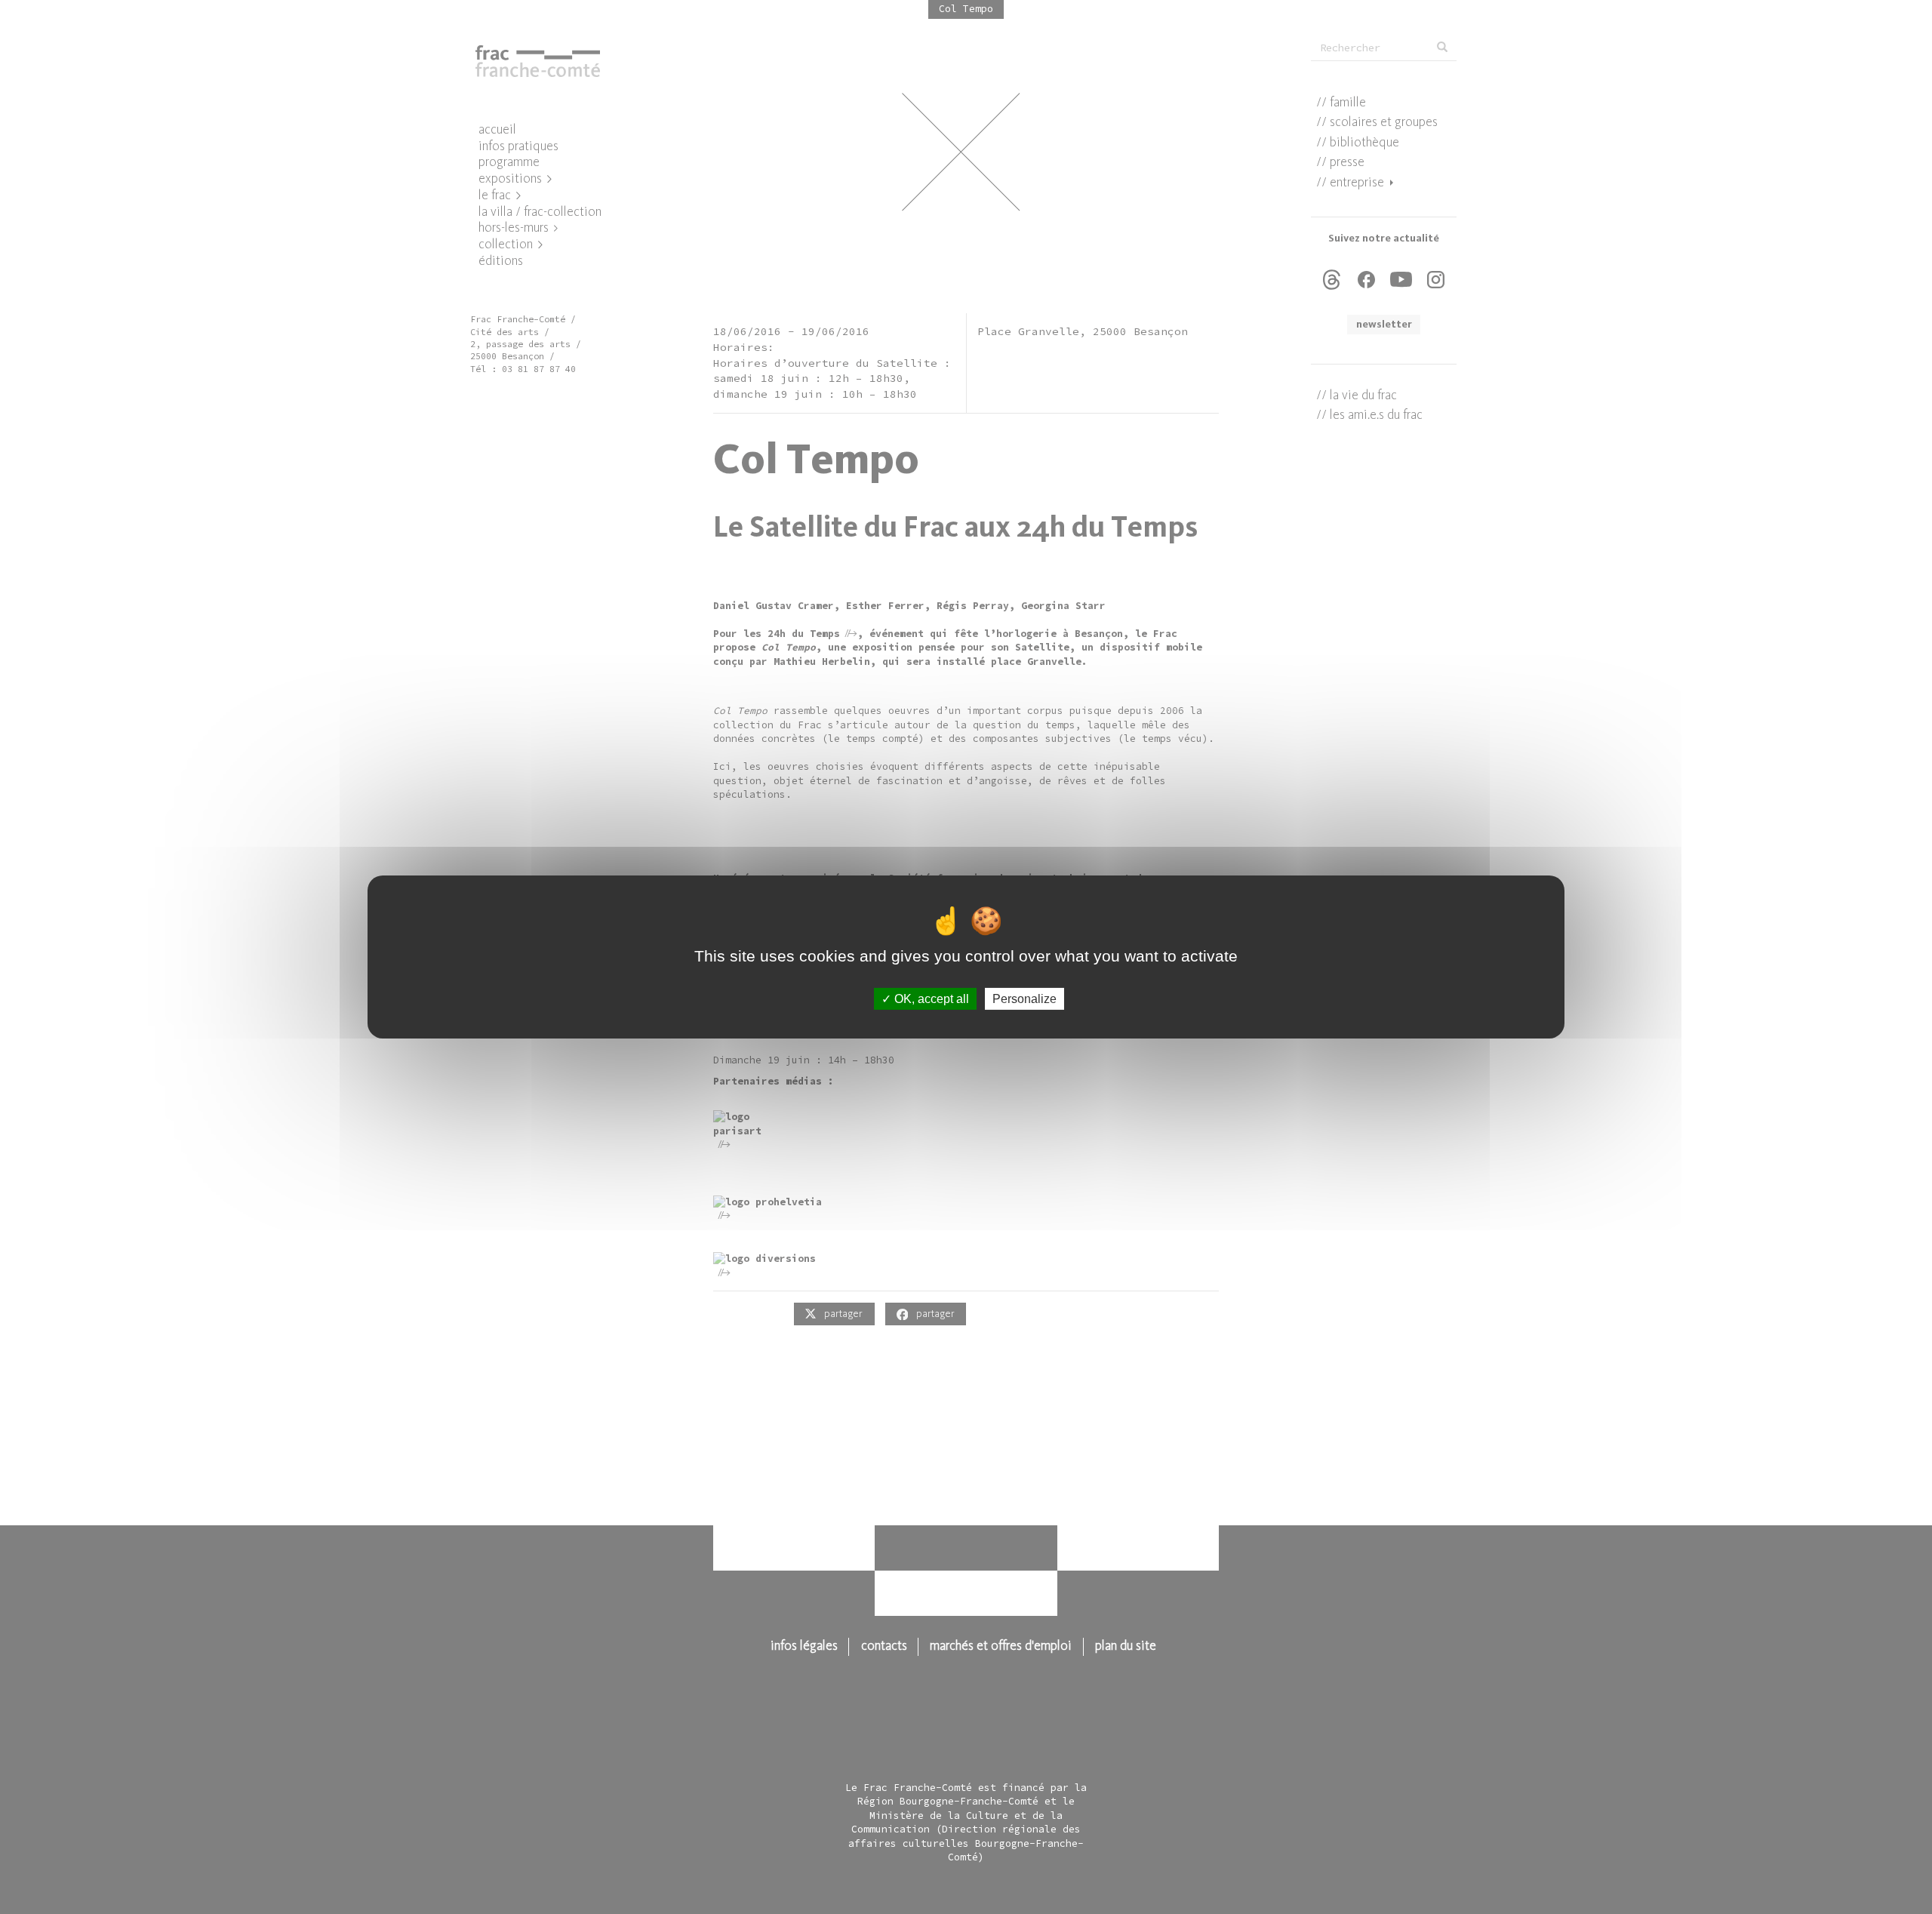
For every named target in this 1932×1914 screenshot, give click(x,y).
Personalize (1024, 999)
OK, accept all (930, 999)
